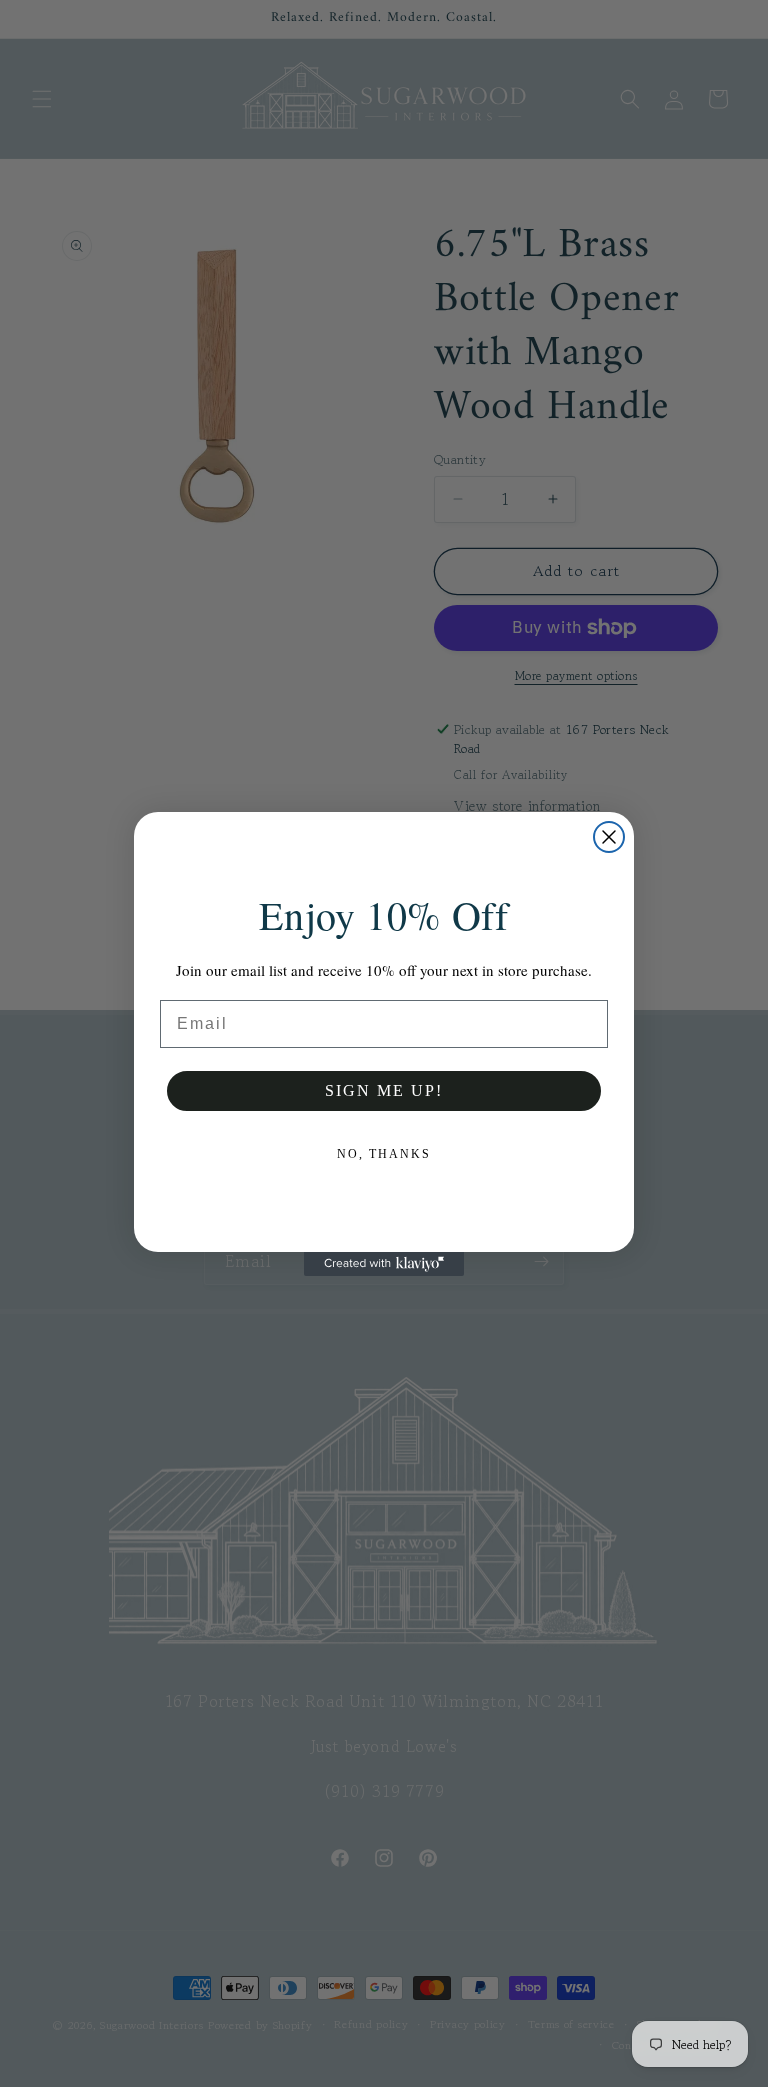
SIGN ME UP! (384, 1090)
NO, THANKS (384, 1154)
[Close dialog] (609, 837)
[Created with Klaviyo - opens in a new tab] (384, 1264)
